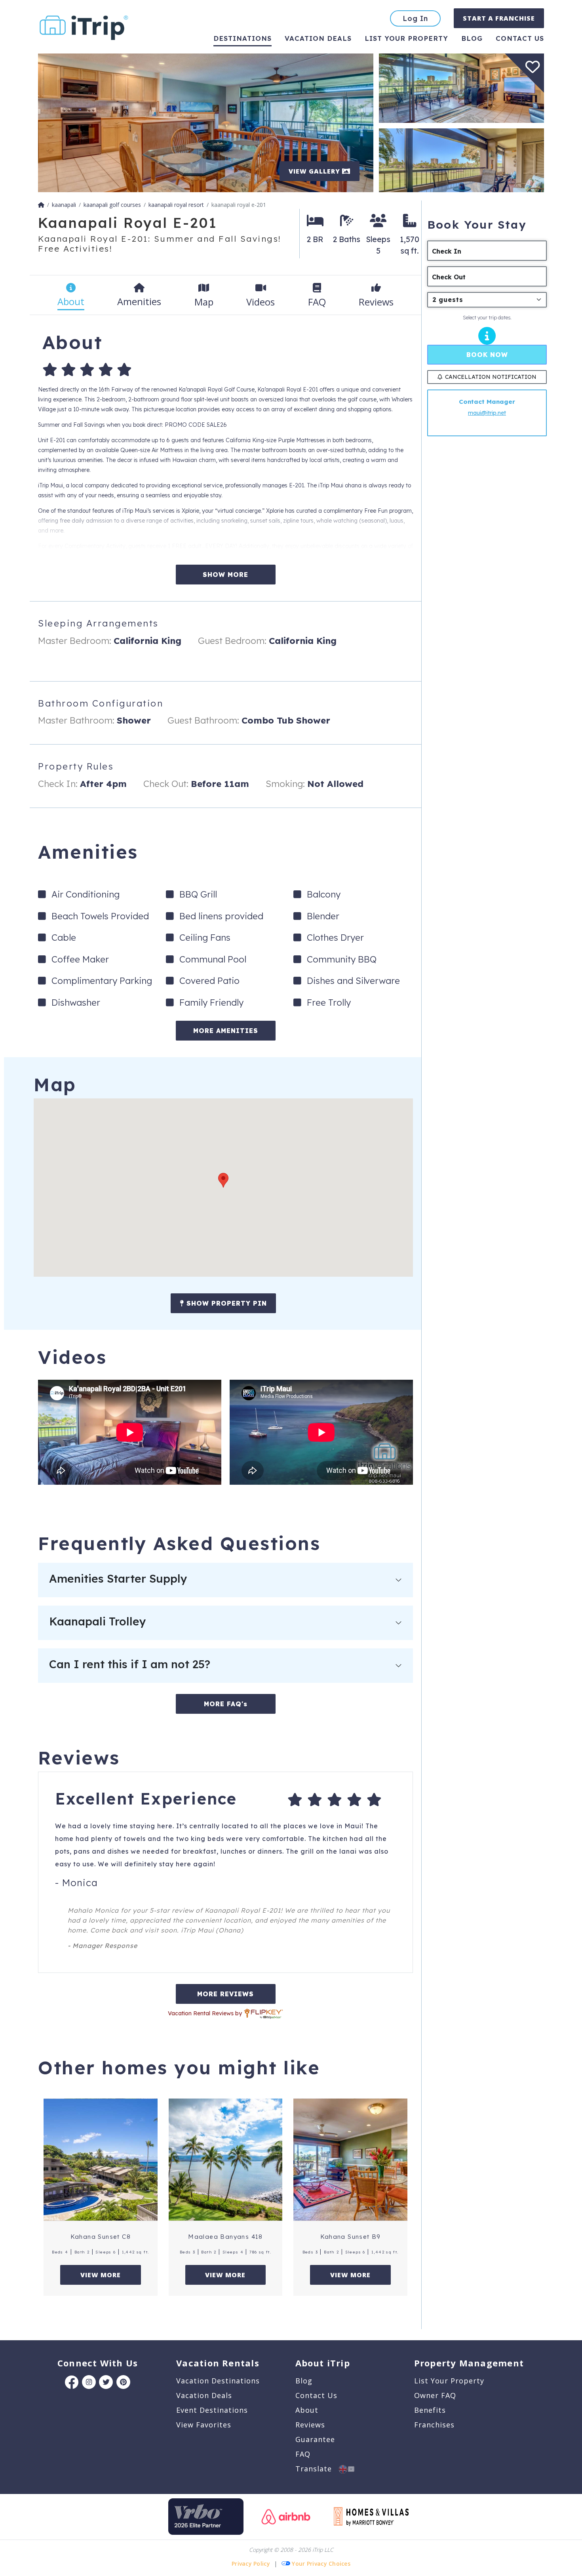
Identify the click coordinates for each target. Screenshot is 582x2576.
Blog (472, 38)
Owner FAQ (435, 2395)
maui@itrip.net (487, 413)
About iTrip (323, 2363)
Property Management (469, 2363)
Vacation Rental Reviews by (206, 2013)
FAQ (303, 2454)
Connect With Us (98, 2363)
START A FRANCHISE (499, 18)
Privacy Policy (251, 2564)
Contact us (520, 38)
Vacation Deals (318, 38)
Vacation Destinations (218, 2381)
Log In (415, 18)
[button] (223, 1180)
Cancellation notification (491, 377)
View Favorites (204, 2425)
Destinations (242, 38)
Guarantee (315, 2439)
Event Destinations (212, 2410)
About (307, 2410)
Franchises (434, 2425)
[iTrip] (84, 26)
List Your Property (406, 38)
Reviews (310, 2425)
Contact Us (316, 2395)
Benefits (430, 2410)
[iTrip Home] (41, 205)
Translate (317, 2469)
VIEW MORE (101, 2275)
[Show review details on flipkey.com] (263, 2013)
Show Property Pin (225, 1303)
